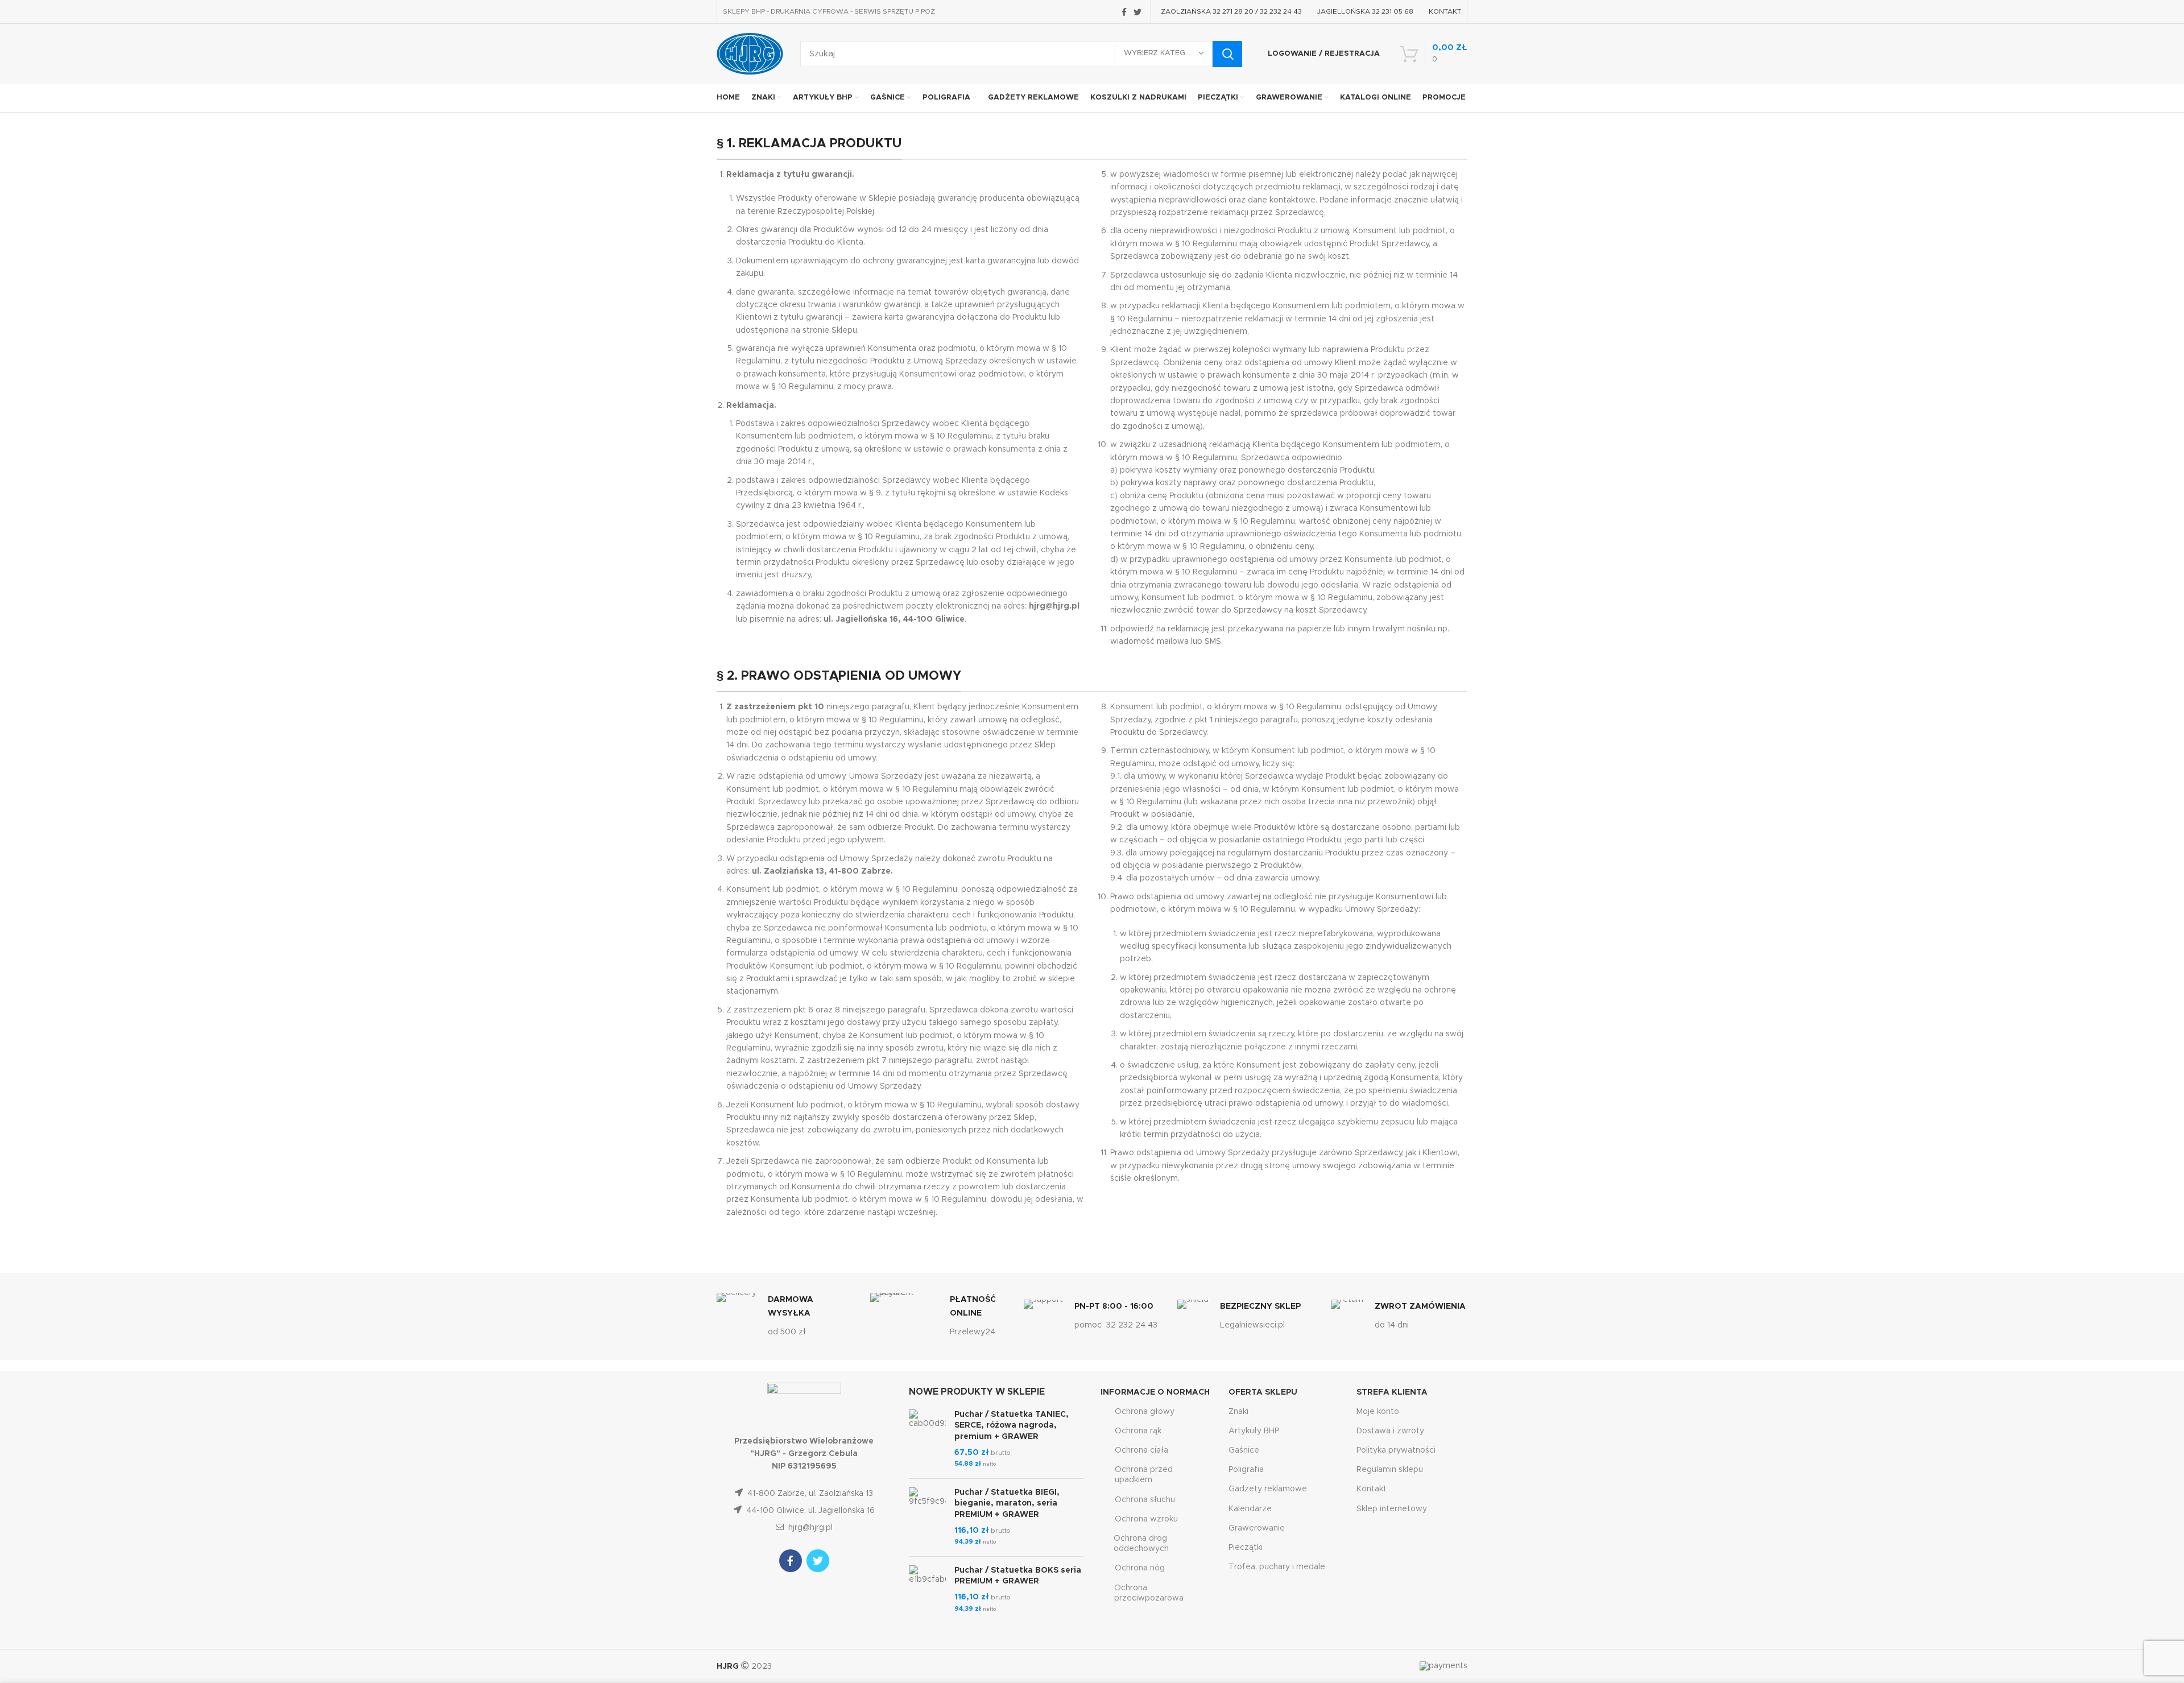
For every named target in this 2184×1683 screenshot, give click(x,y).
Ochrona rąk (1138, 1431)
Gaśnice (1244, 1450)
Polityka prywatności (1396, 1450)
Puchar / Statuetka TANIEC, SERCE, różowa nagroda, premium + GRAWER (1012, 1426)
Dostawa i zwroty (1390, 1431)
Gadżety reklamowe (1268, 1489)
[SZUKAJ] (1227, 54)
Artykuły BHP (1254, 1431)
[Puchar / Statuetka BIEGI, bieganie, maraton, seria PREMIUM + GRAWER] (927, 1517)
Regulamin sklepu (1390, 1470)
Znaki (1238, 1412)
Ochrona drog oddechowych (1141, 1544)
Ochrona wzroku (1146, 1519)
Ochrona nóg (1140, 1568)
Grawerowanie (1257, 1528)
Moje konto (1378, 1412)
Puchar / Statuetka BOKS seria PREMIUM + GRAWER (1018, 1576)
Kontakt (1372, 1489)
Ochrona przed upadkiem (1144, 1475)
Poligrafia (1246, 1470)
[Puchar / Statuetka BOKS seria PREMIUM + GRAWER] (927, 1590)
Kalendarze (1250, 1509)
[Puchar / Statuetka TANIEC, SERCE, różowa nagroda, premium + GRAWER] (927, 1440)
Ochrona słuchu (1145, 1500)
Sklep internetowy (1392, 1509)
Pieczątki (1246, 1548)
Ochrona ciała (1141, 1450)
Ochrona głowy (1145, 1412)
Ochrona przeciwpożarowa (1149, 1593)
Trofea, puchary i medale (1277, 1567)
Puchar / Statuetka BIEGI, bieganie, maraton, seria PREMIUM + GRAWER (1007, 1504)
